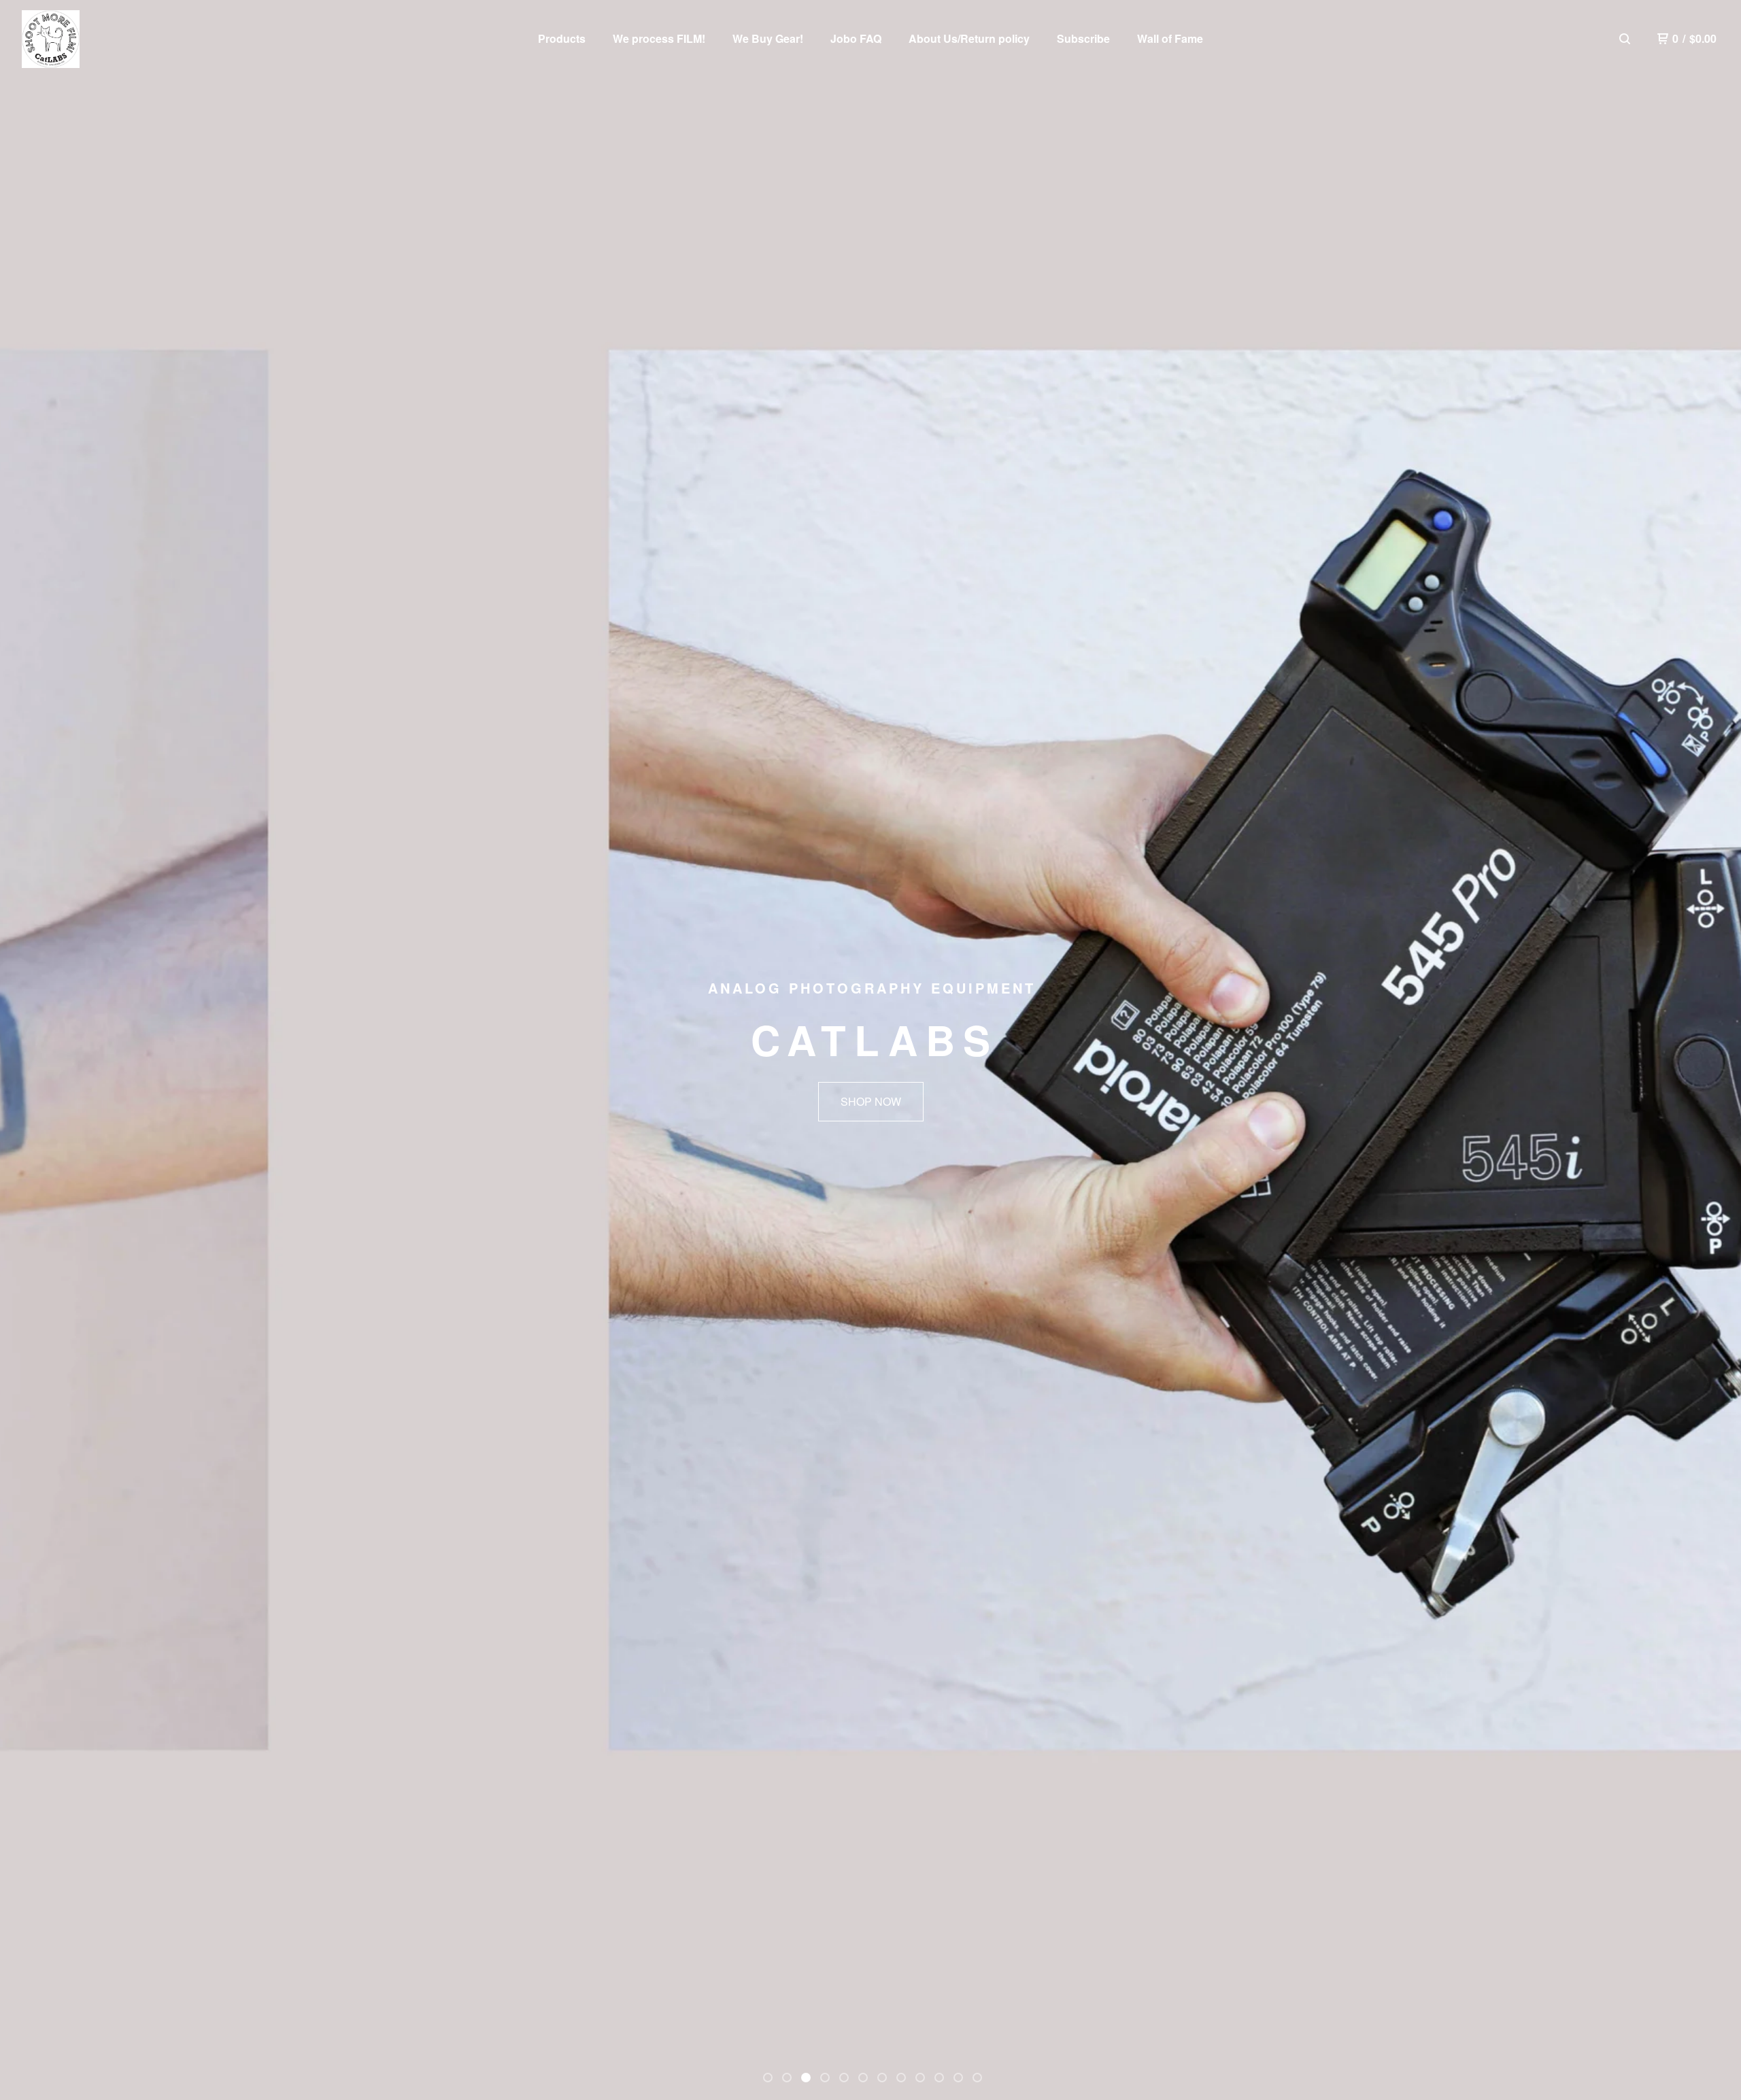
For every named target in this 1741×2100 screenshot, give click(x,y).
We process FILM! (659, 38)
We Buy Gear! (768, 38)
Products (562, 38)
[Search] (1625, 39)
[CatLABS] (51, 39)
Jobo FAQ (856, 38)
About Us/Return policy (969, 38)
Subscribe (1083, 38)
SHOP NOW (871, 1101)
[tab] (768, 2078)
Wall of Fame (1170, 38)
